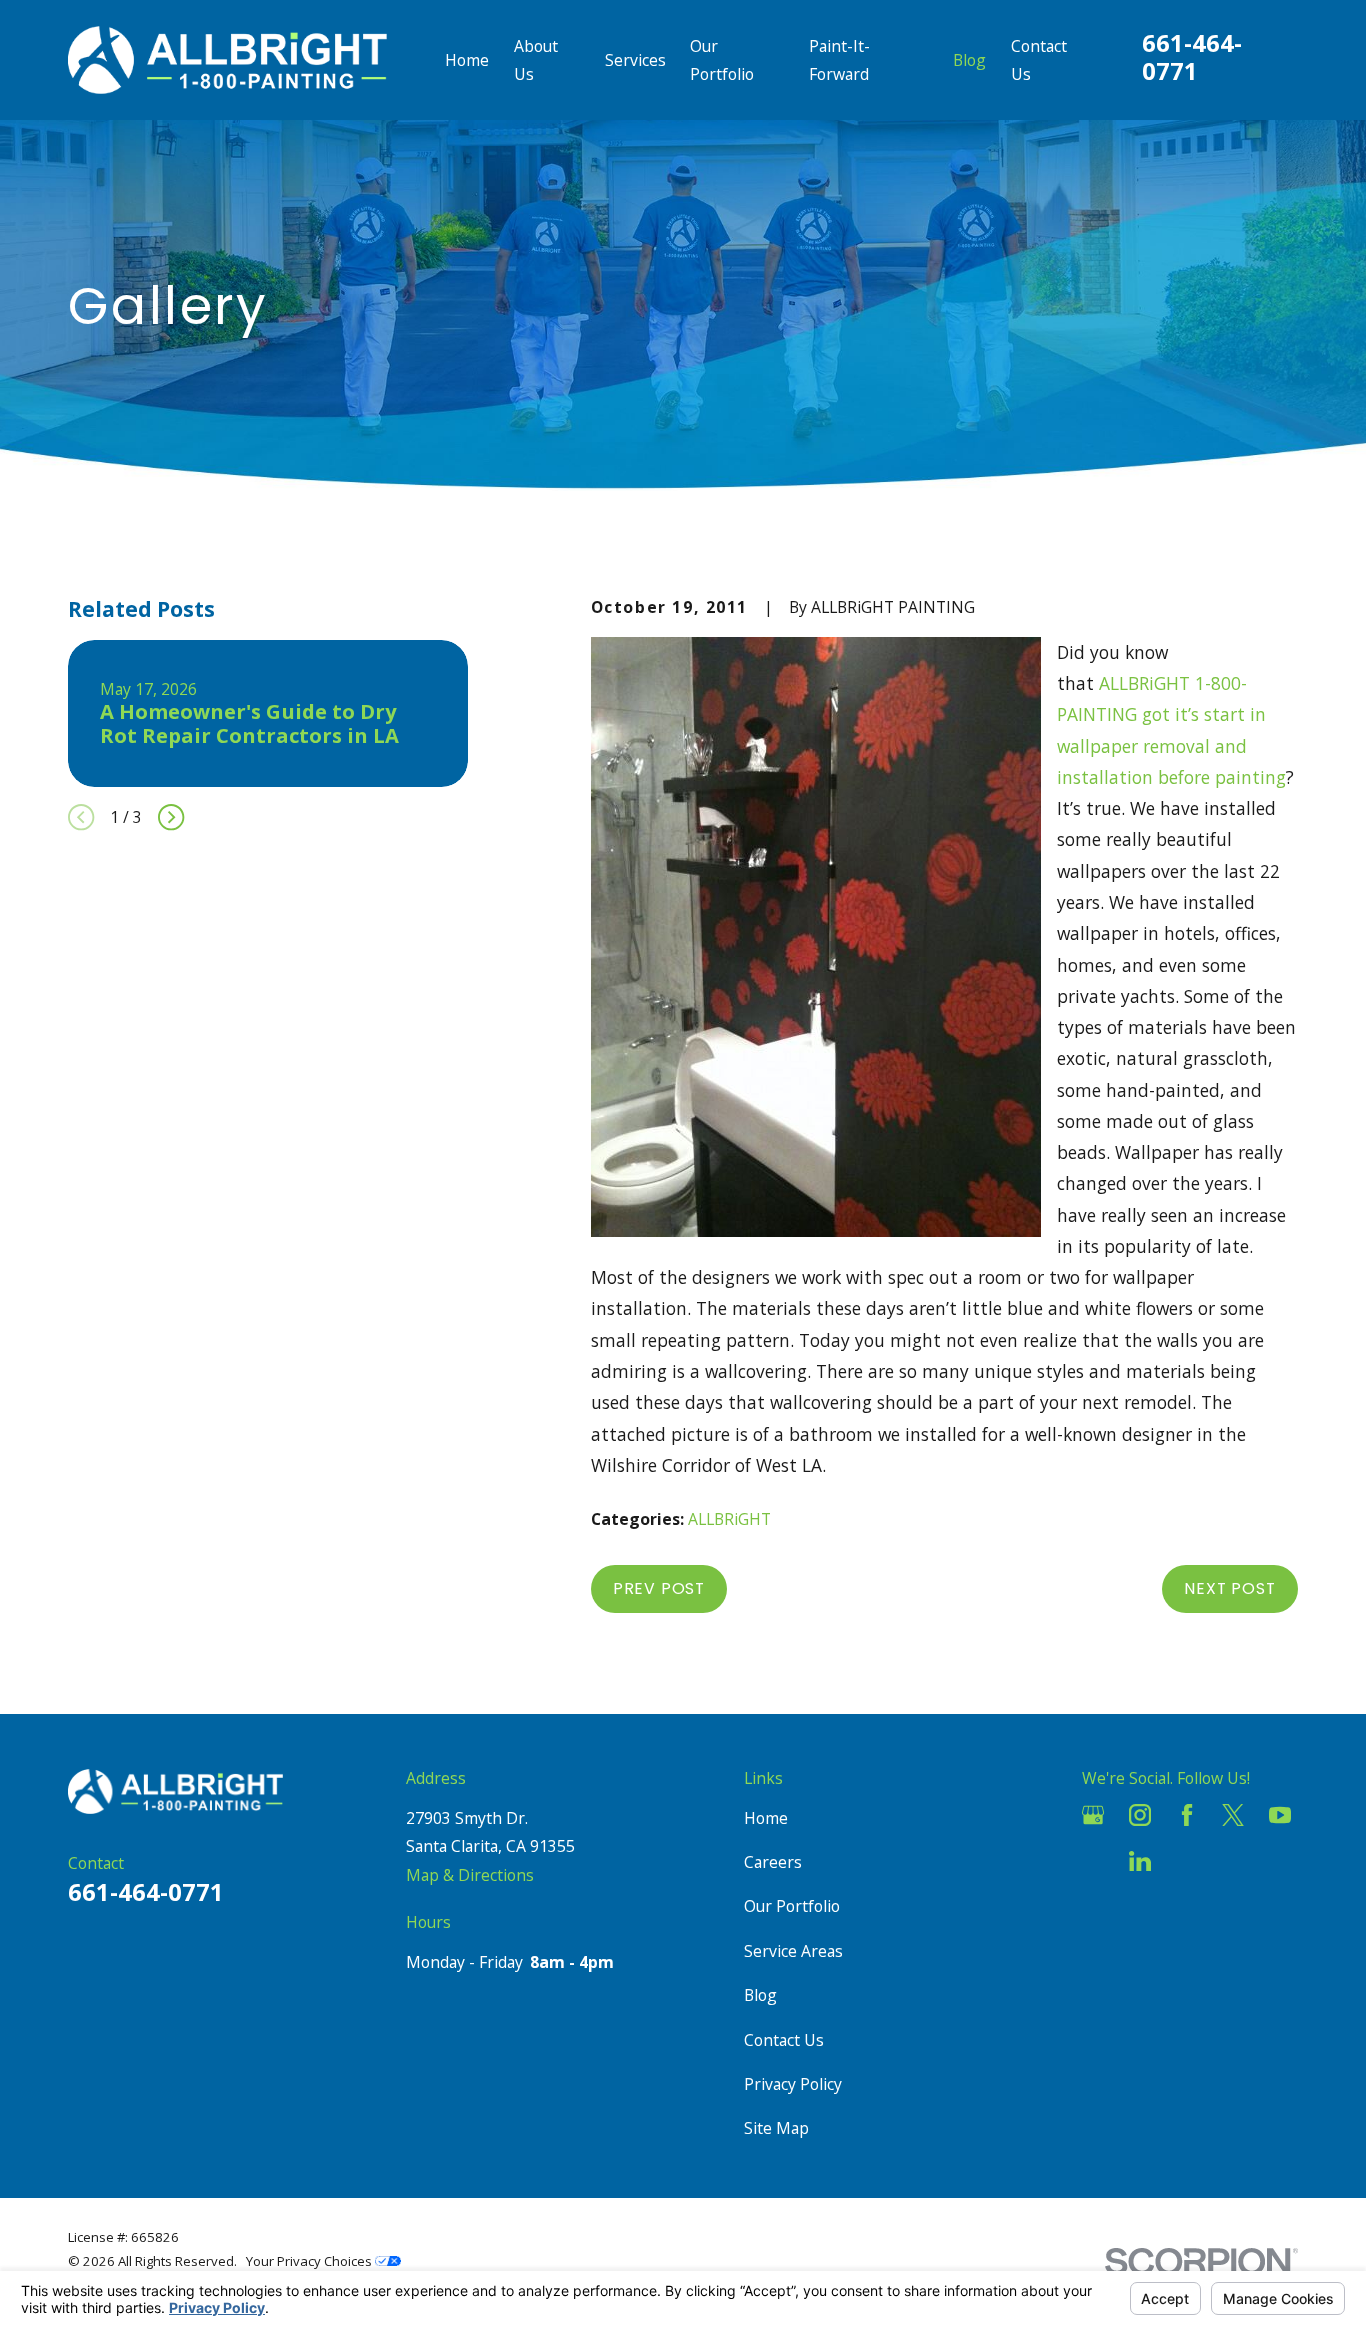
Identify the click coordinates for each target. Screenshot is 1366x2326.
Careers (773, 1862)
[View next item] (171, 817)
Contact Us (784, 2040)
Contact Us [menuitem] (1039, 60)
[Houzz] (1093, 1861)
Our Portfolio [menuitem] (722, 60)
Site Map (776, 2128)
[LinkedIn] (1140, 1861)
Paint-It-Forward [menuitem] (839, 60)
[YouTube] (1280, 1815)
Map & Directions (470, 1875)
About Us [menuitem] (536, 60)
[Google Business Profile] (1093, 1815)
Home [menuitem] (467, 60)
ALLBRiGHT (729, 1519)
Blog (760, 1995)
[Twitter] (1233, 1815)
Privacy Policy (793, 2084)
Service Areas (793, 1951)
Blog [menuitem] (969, 60)
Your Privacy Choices (310, 2261)
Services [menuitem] (635, 60)
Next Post (1229, 1588)
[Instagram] (1140, 1815)
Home (766, 1818)
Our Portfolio (792, 1906)
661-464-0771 (1192, 57)
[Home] (227, 59)
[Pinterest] (1187, 1861)
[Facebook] (1187, 1815)
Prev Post (659, 1588)
